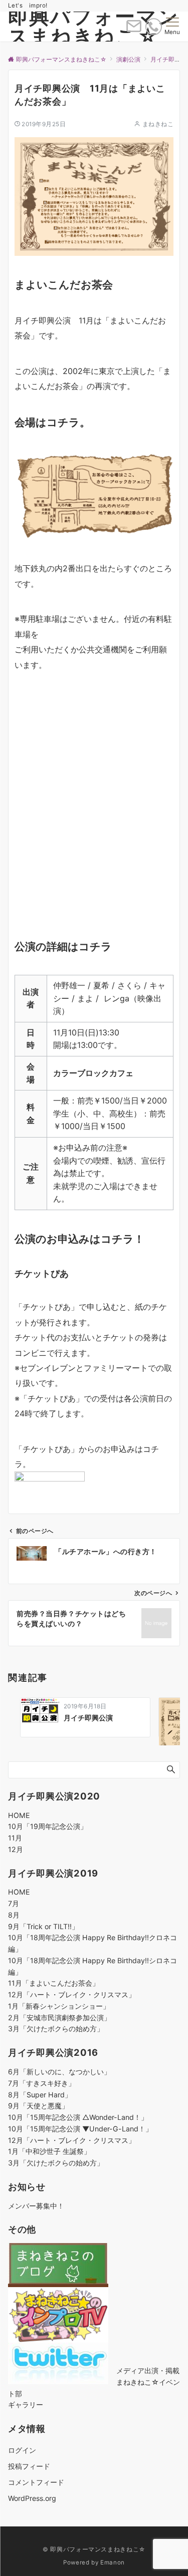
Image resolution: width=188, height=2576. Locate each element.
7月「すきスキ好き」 (42, 2083)
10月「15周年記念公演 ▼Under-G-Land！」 (80, 2129)
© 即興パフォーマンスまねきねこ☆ (94, 2549)
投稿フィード (29, 2466)
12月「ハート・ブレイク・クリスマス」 (72, 1994)
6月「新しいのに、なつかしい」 (59, 2072)
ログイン (22, 2450)
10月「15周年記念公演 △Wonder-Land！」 (78, 2117)
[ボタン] (134, 30)
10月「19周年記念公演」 (48, 1826)
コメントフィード (36, 2482)
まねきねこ (158, 124)
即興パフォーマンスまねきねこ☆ (93, 26)
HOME (19, 1815)
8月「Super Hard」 (40, 2095)
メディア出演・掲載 (148, 2370)
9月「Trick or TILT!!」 (43, 1926)
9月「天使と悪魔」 (38, 2106)
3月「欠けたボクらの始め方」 (56, 2029)
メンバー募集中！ (36, 2206)
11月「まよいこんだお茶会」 (54, 1983)
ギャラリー (26, 2405)
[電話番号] (154, 27)
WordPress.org (32, 2498)
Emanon (113, 2562)
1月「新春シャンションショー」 (59, 2006)
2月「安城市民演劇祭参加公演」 (59, 2017)
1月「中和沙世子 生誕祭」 (49, 2151)
